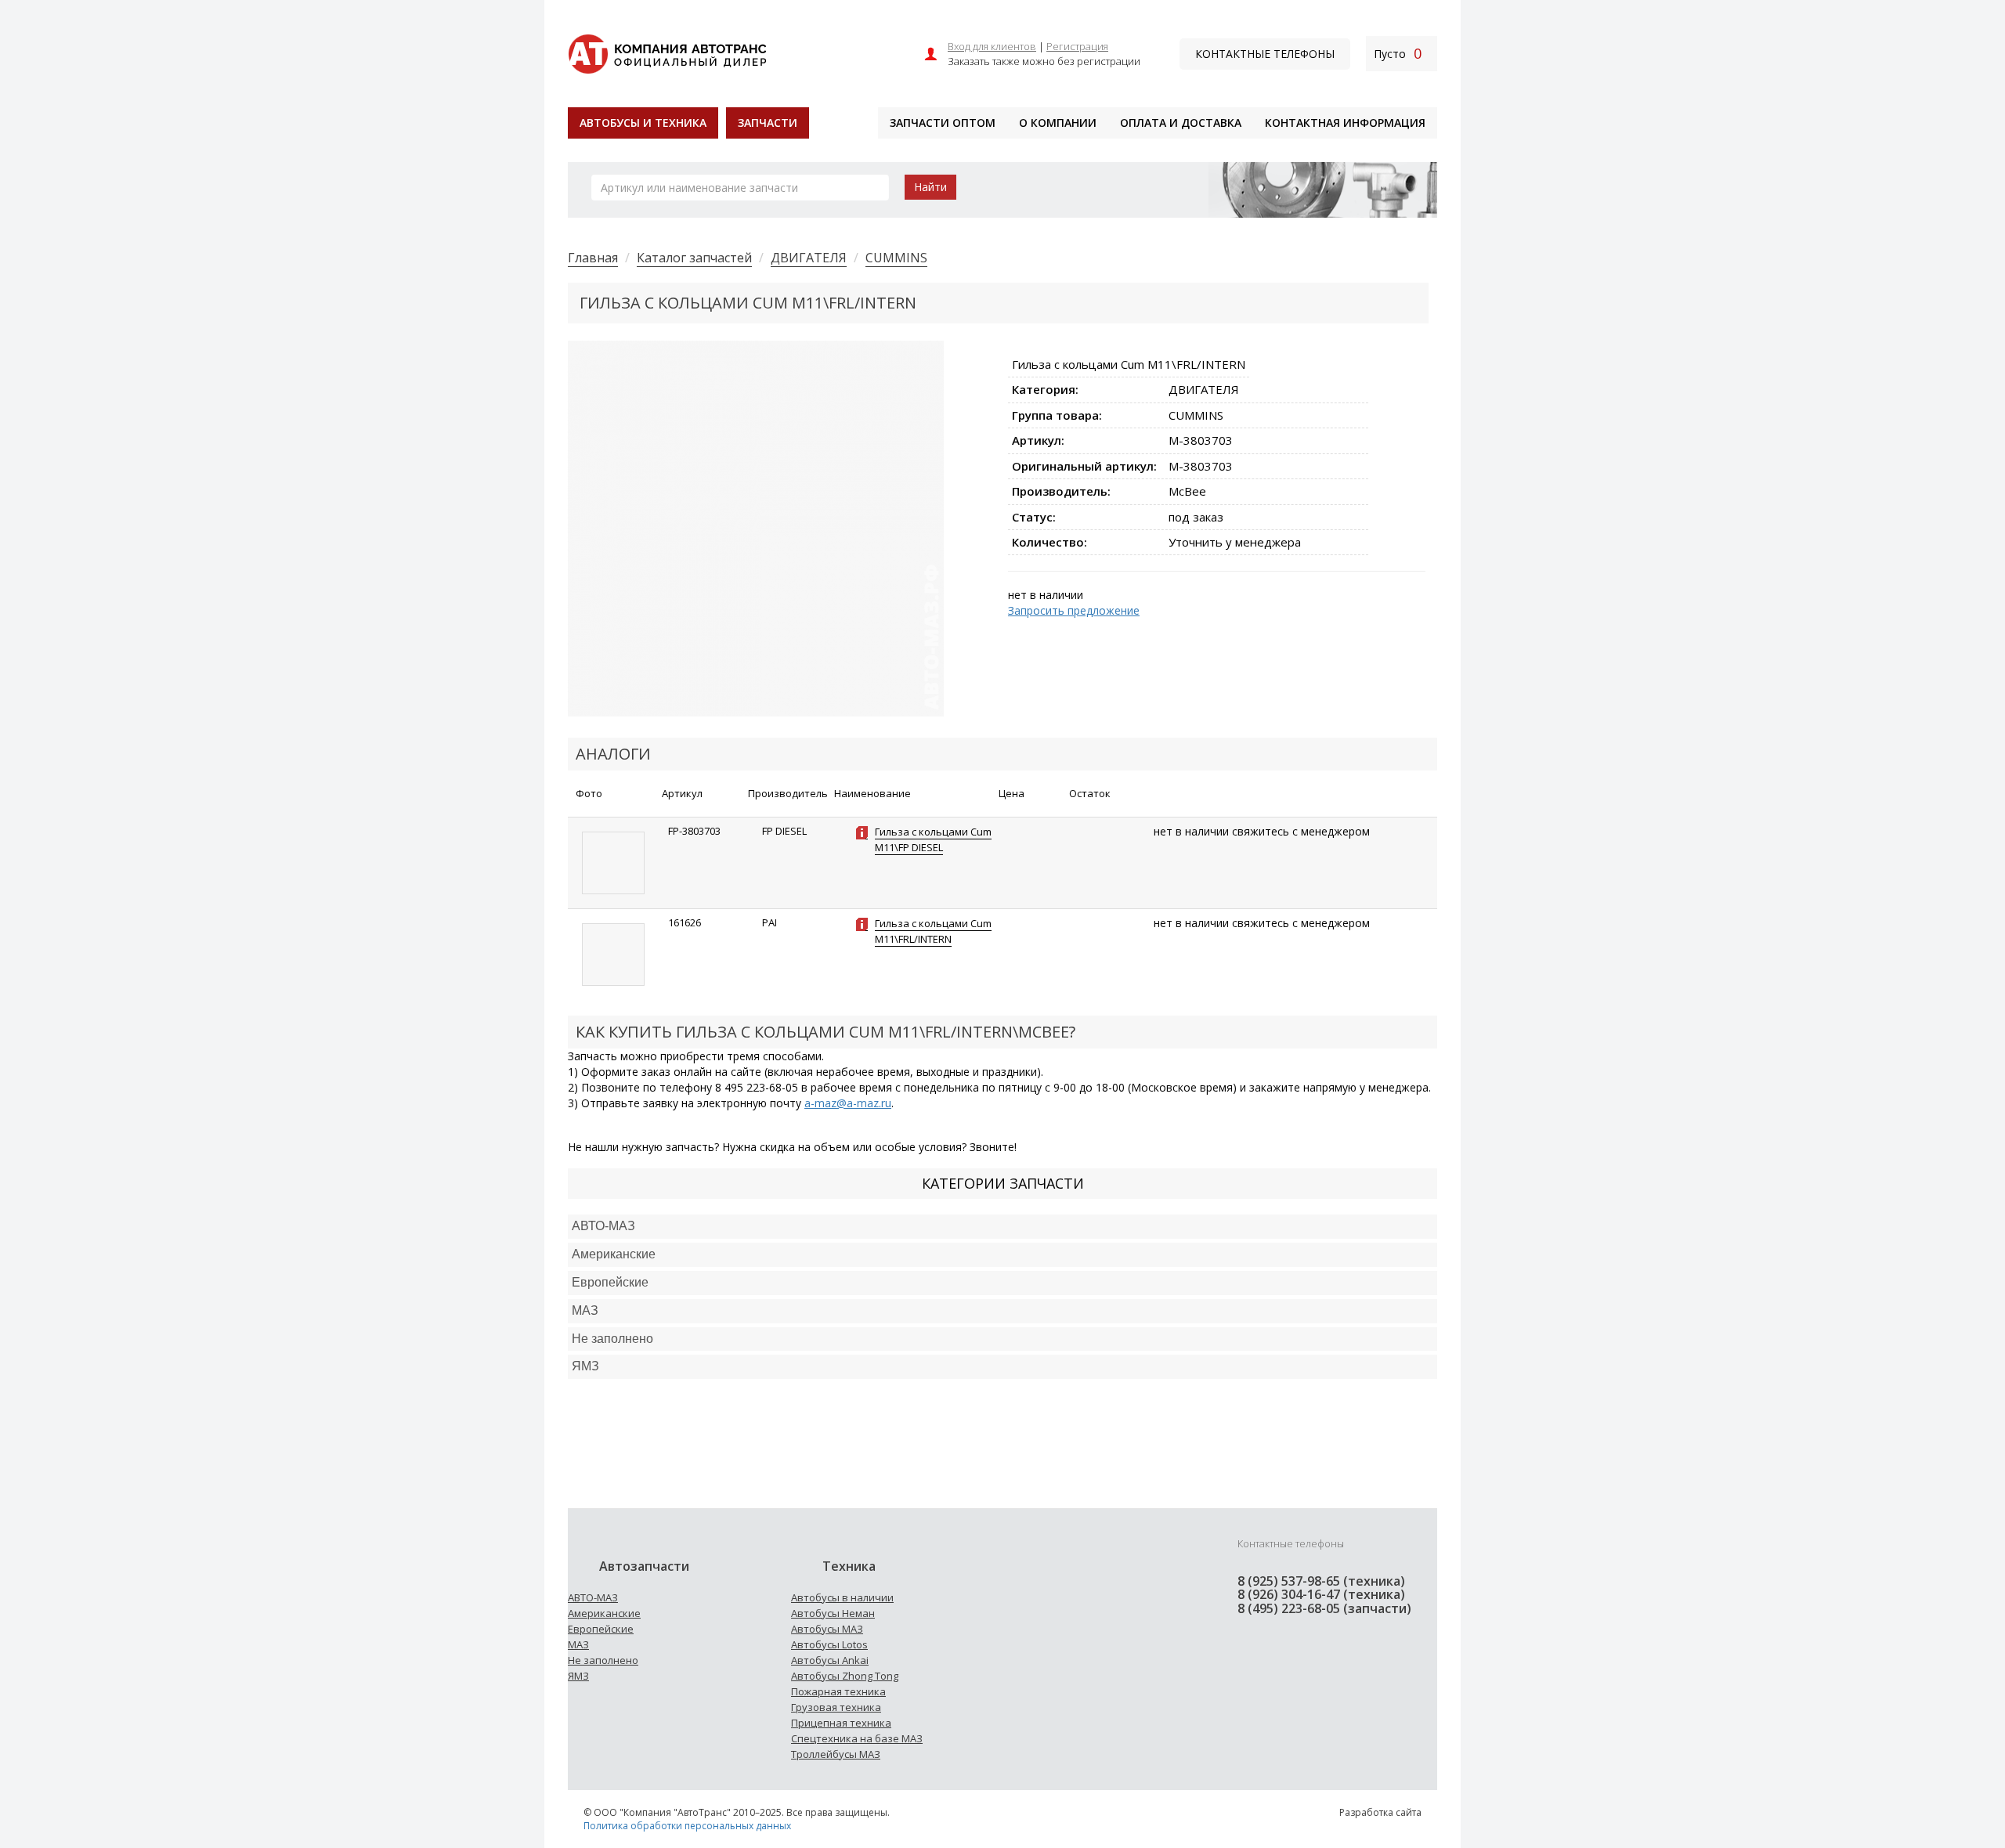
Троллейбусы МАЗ (836, 1754)
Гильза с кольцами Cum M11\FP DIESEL (933, 839)
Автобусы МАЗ (827, 1629)
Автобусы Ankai (830, 1660)
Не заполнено (612, 1339)
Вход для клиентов (992, 46)
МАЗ (578, 1644)
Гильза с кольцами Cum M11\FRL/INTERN (933, 931)
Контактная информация (1345, 123)
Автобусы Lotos (829, 1644)
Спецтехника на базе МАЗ (857, 1738)
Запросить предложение (1074, 610)
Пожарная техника (838, 1691)
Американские (614, 1254)
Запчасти (768, 123)
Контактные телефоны (1265, 54)
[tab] (1002, 1227)
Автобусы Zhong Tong (845, 1676)
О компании (1058, 123)
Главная (593, 258)
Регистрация (1077, 46)
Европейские (610, 1282)
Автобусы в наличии (842, 1597)
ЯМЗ (578, 1676)
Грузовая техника (836, 1707)
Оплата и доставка (1181, 123)
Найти (930, 187)
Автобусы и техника (643, 123)
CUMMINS (896, 258)
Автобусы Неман (833, 1613)
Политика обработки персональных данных (687, 1826)
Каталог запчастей (694, 258)
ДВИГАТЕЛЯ (809, 258)
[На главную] (667, 52)
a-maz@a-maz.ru (848, 1103)
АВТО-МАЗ (603, 1226)
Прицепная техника (841, 1723)
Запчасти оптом (943, 123)
